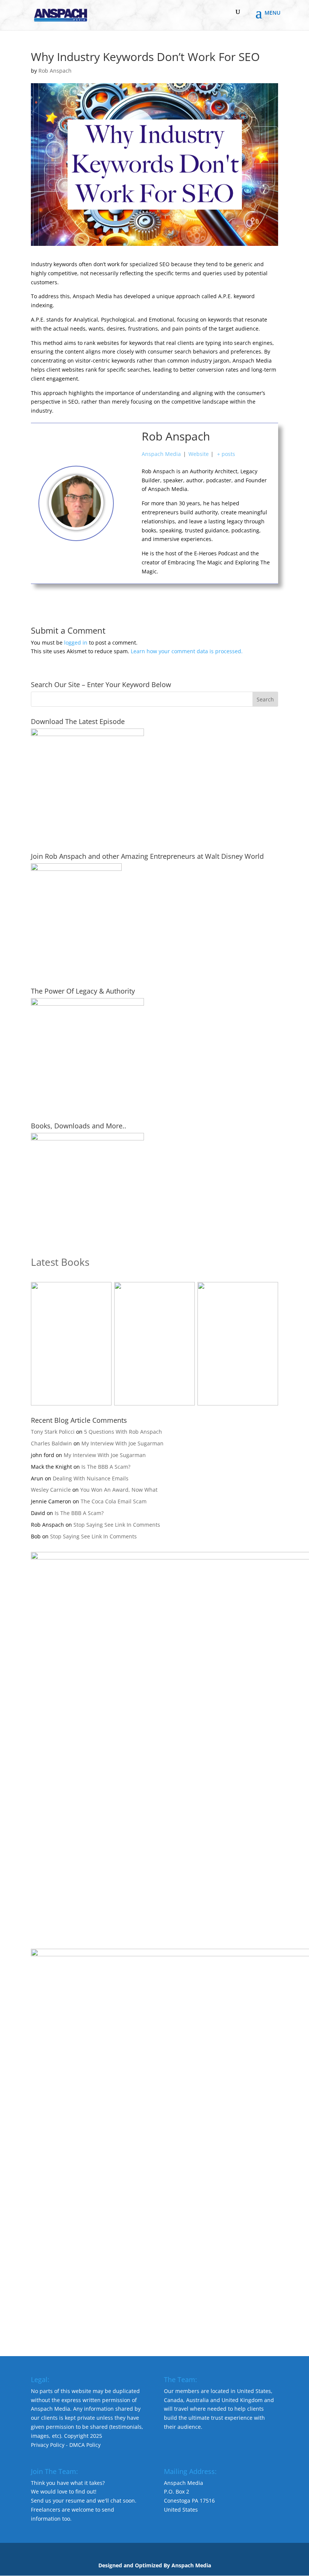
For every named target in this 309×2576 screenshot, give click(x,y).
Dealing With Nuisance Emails (91, 1478)
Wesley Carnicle (51, 1490)
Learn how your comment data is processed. (187, 651)
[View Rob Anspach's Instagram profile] (128, 520)
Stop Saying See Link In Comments (117, 1525)
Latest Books (60, 1262)
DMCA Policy (85, 2445)
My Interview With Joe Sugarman (122, 1443)
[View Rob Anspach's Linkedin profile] (128, 537)
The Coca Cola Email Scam (114, 1501)
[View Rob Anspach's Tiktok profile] (128, 503)
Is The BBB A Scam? (106, 1467)
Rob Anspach (55, 71)
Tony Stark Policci (53, 1432)
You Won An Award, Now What (119, 1490)
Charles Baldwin (51, 1443)
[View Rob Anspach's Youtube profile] (128, 486)
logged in (76, 642)
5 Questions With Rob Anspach (123, 1432)
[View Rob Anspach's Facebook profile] (128, 469)
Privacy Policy (48, 2445)
